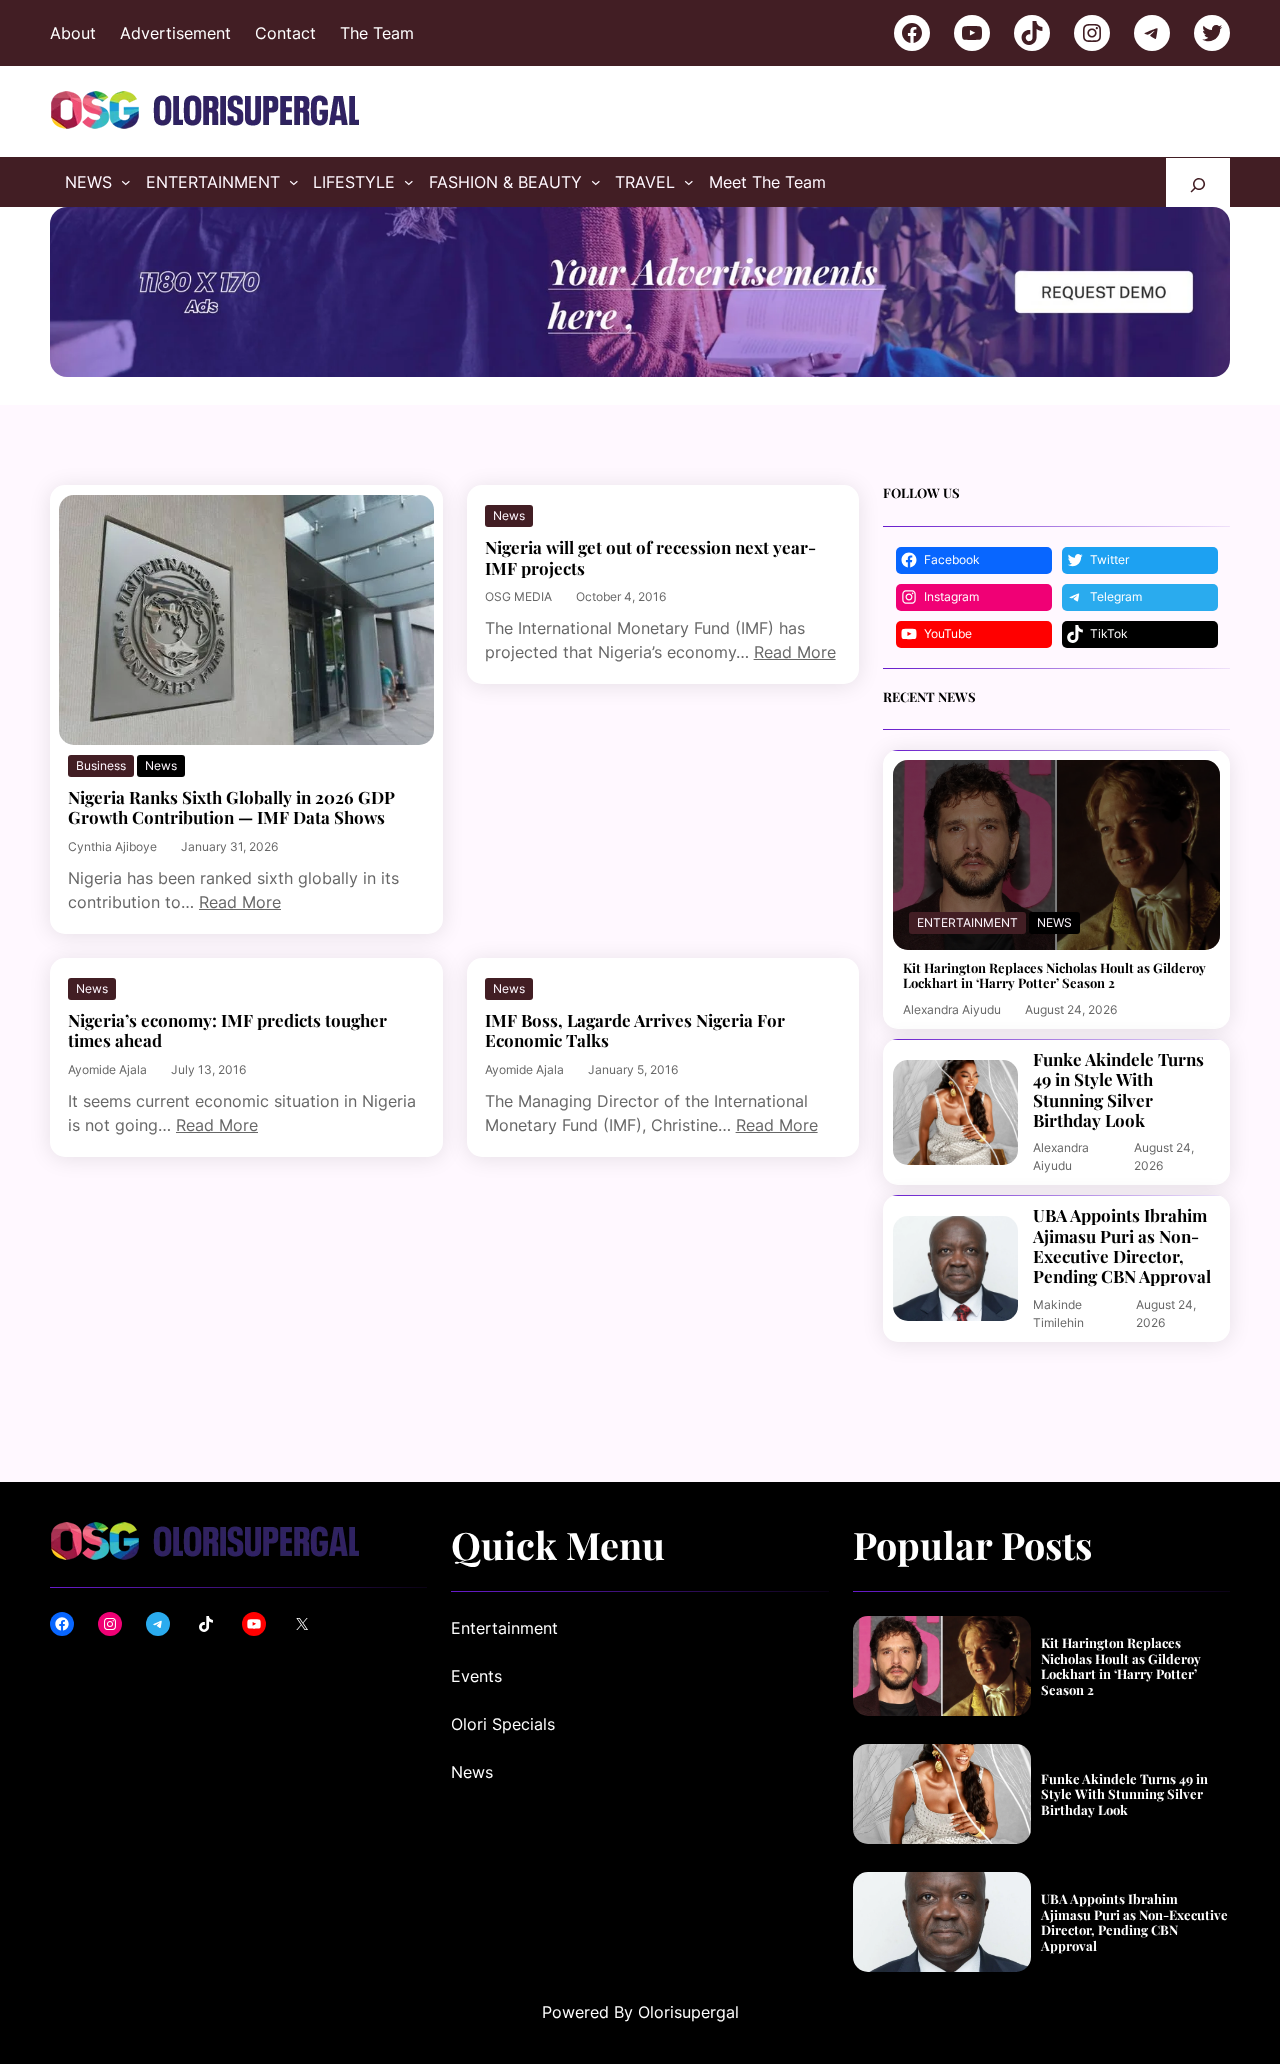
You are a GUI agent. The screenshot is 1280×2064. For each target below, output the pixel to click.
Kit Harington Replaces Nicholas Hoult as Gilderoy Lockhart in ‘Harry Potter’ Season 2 (1054, 975)
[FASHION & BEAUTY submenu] (596, 182)
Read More (240, 902)
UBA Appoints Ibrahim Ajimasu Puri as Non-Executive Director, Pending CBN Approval (1122, 1246)
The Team (377, 33)
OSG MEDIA (518, 596)
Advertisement (175, 33)
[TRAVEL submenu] (689, 182)
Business (101, 765)
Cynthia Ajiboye (112, 846)
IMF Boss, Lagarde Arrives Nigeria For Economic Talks (635, 1030)
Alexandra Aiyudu (952, 1009)
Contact (285, 33)
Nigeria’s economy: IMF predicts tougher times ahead (227, 1030)
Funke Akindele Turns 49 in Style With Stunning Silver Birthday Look (1118, 1090)
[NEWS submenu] (126, 182)
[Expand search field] (1198, 182)
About (73, 33)
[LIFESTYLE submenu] (409, 182)
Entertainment (967, 922)
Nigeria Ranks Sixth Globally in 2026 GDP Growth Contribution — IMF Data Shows (231, 807)
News (161, 765)
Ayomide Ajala (107, 1069)
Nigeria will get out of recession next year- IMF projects (650, 557)
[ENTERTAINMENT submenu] (294, 182)
